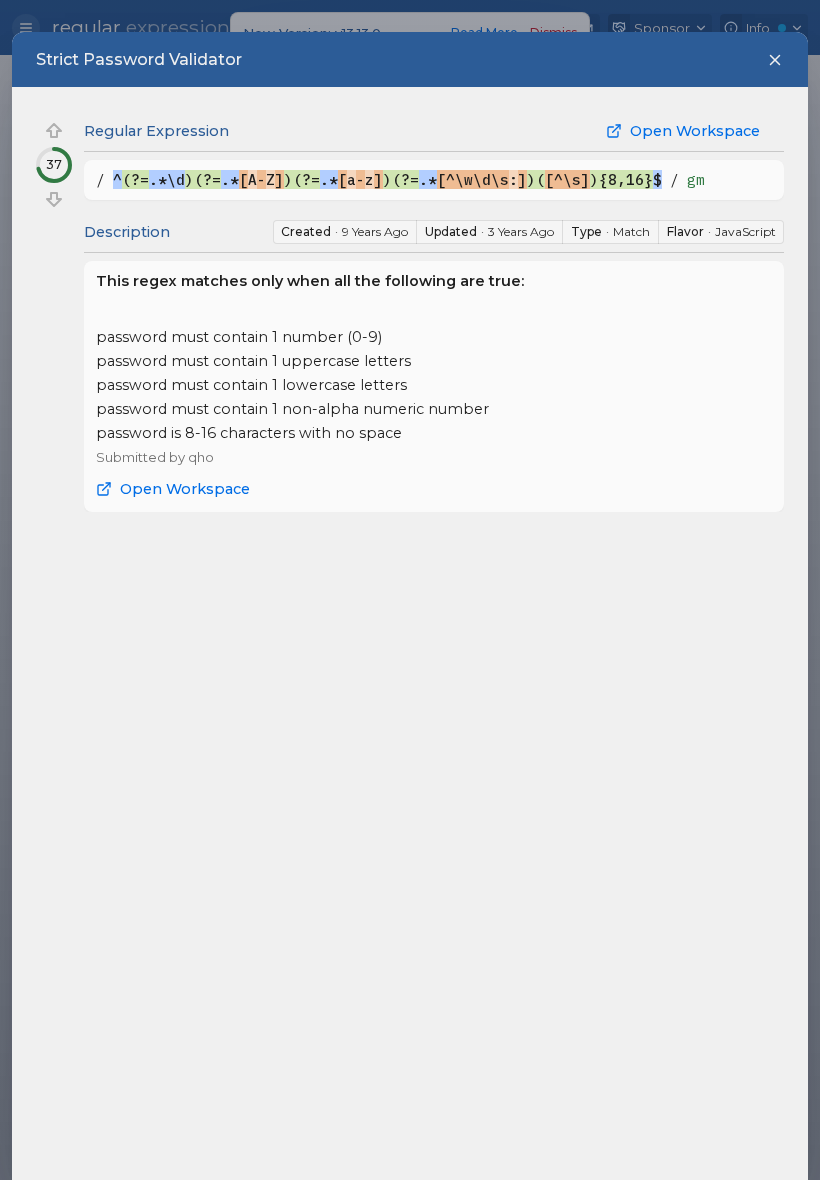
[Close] (775, 60)
